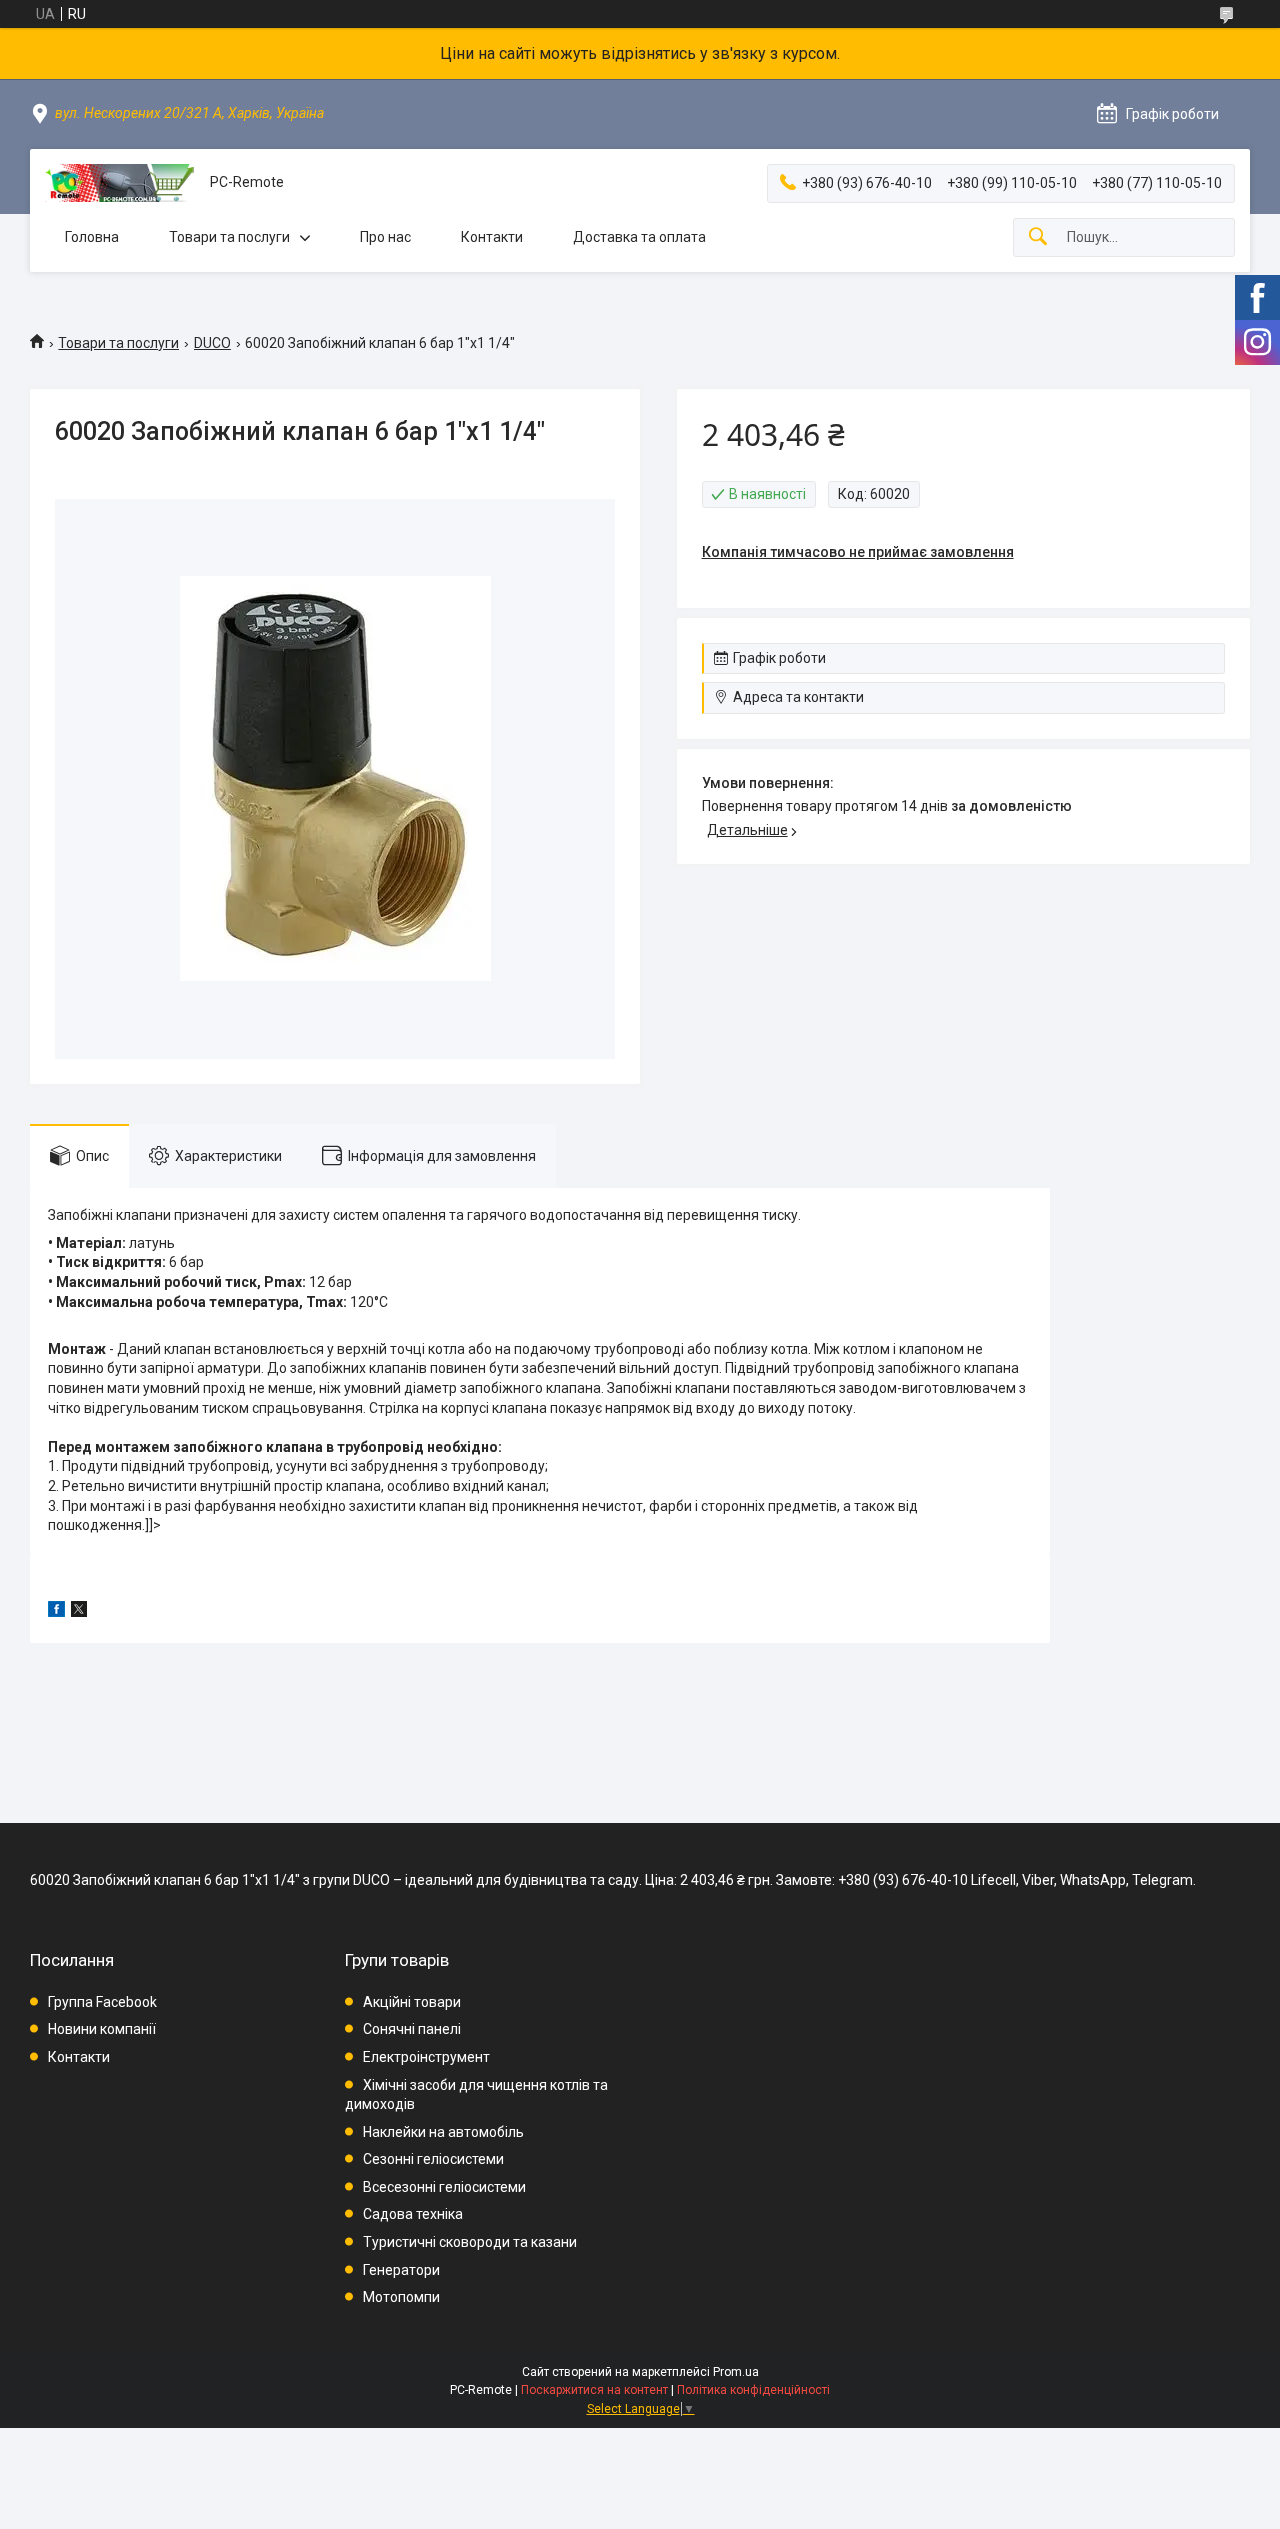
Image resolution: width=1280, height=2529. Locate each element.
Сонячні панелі (412, 2029)
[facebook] (56, 1612)
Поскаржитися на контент (594, 2390)
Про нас (385, 237)
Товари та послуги (229, 237)
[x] (79, 1612)
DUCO (212, 343)
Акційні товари (412, 2002)
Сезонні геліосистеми (433, 2159)
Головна (92, 237)
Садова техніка (413, 2214)
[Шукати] (1038, 237)
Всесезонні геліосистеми (444, 2187)
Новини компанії (102, 2029)
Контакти (492, 237)
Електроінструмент (426, 2057)
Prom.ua (736, 2372)
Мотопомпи (401, 2297)
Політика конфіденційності (753, 2390)
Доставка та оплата (639, 237)
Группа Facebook (102, 2002)
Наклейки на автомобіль (443, 2132)
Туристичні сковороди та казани (470, 2242)
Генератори (401, 2270)
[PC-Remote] (120, 183)
